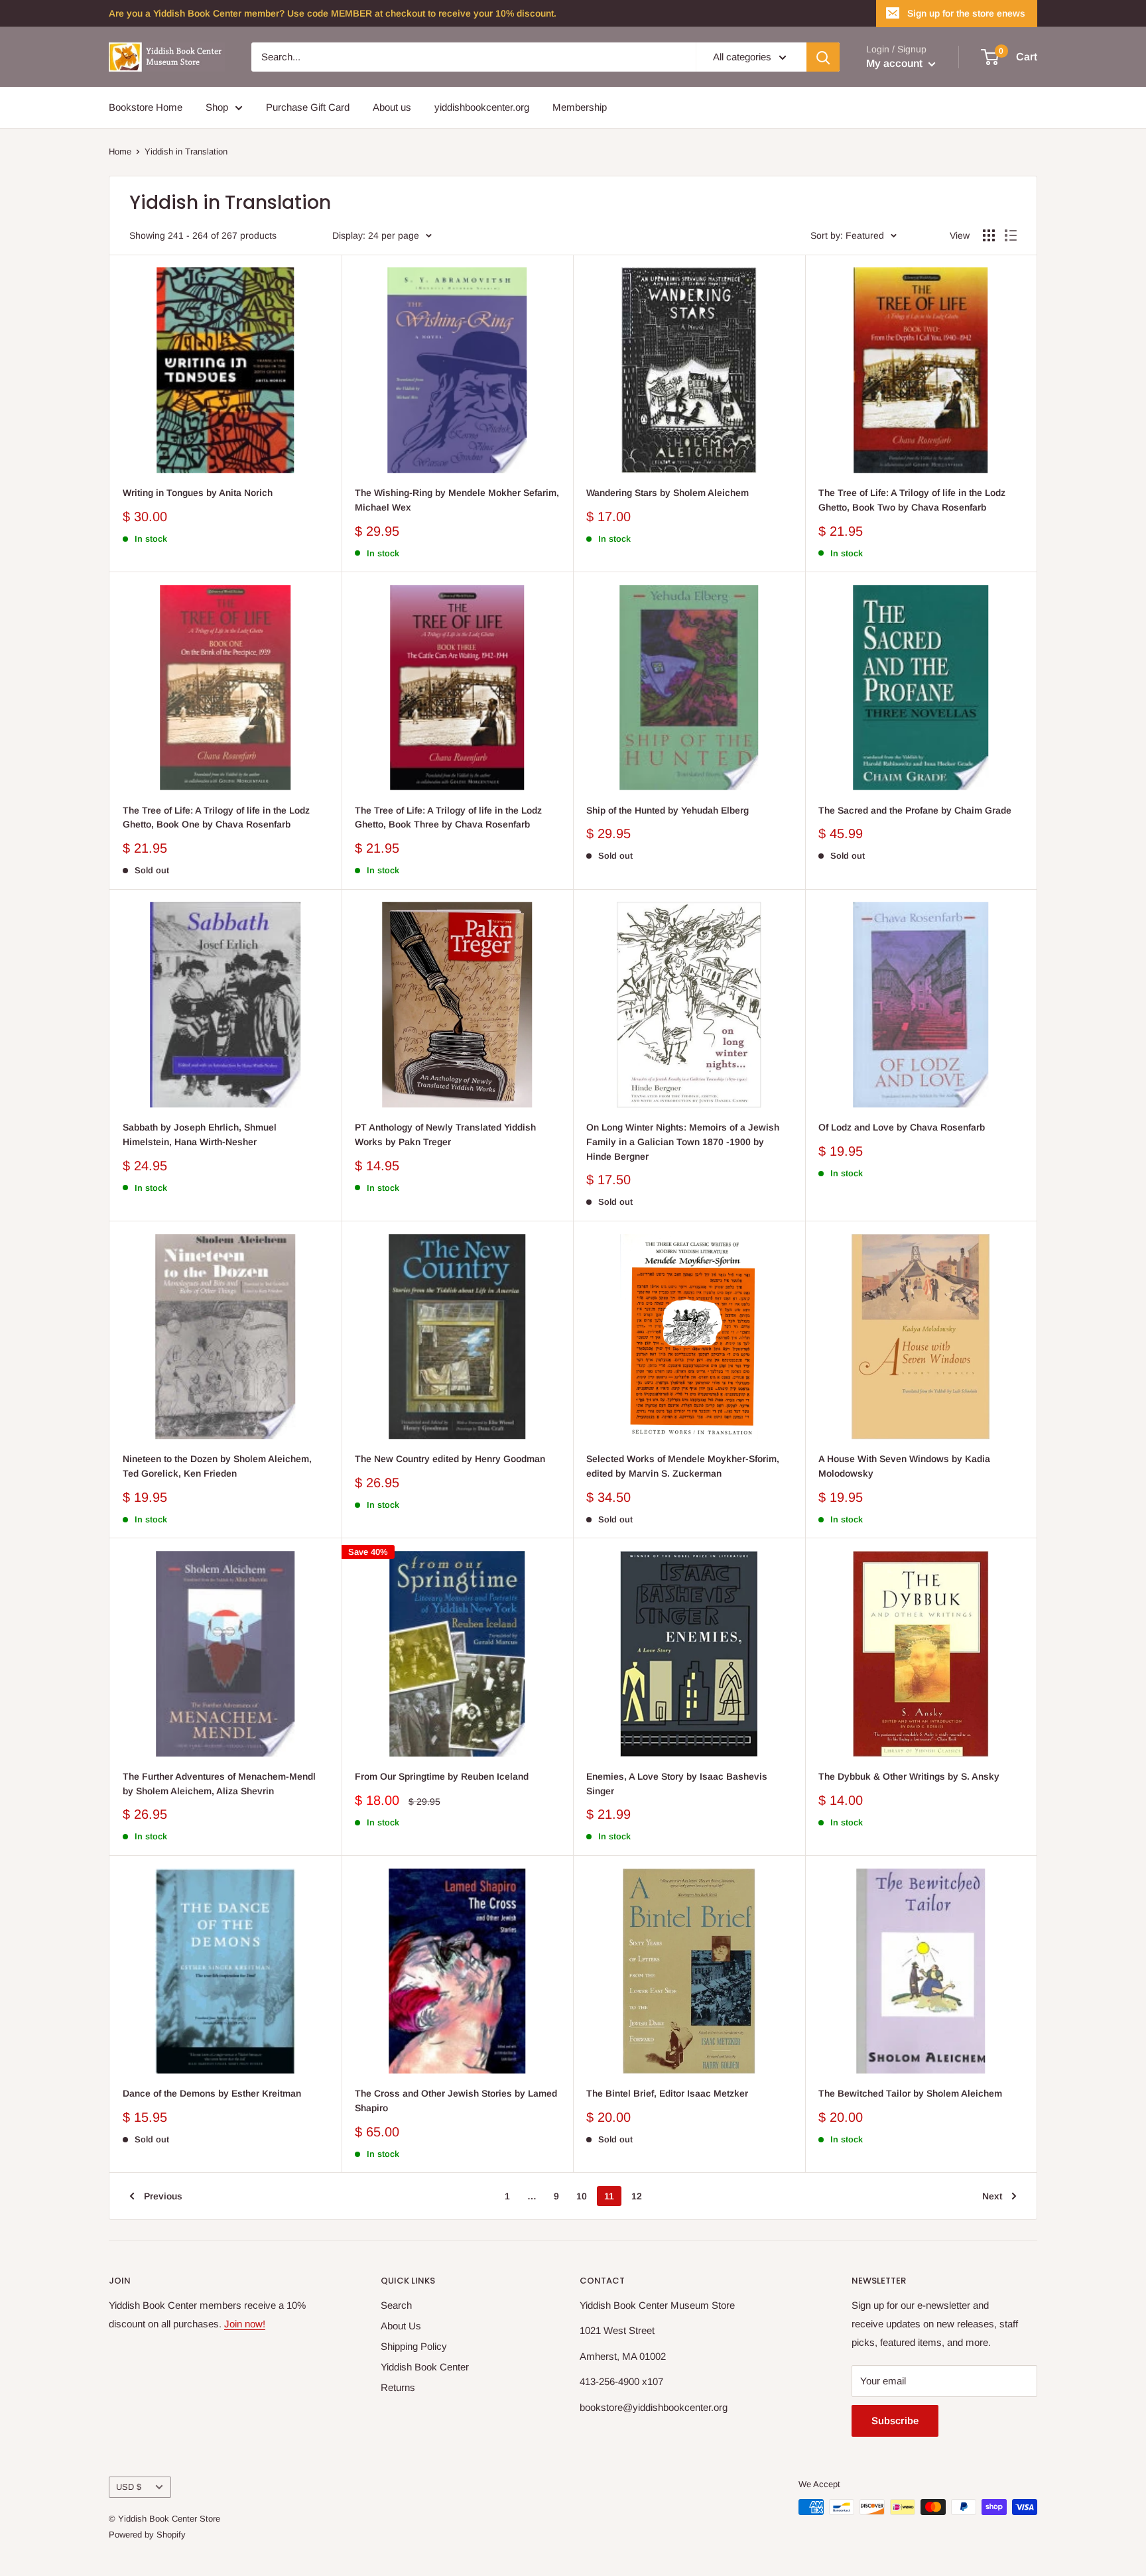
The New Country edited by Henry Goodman (450, 1459)
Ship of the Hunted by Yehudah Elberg (668, 810)
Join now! (245, 2324)
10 (582, 2196)
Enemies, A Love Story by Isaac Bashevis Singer (677, 1784)
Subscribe (895, 2421)
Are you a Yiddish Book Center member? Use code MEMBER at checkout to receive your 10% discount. (333, 13)
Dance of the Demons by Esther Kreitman (212, 2093)
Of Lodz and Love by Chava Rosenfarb (902, 1127)
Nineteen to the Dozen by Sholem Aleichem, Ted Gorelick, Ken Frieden (217, 1466)
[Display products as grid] (989, 235)
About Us (401, 2326)
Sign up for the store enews (966, 13)
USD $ (129, 2487)
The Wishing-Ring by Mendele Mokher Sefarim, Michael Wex (457, 500)
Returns (398, 2387)
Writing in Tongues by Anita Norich (198, 493)
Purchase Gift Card (308, 107)
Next (992, 2196)
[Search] (823, 57)
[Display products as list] (1011, 235)
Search (396, 2305)
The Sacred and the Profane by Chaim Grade (915, 810)
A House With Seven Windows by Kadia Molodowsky (904, 1466)
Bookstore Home (146, 107)
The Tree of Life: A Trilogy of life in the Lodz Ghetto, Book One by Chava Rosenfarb (216, 818)
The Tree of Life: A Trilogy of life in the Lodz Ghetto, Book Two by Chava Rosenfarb (912, 500)
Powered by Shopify (147, 2535)
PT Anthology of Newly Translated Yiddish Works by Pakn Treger (445, 1135)
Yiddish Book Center (425, 2367)
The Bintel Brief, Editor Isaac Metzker (667, 2093)
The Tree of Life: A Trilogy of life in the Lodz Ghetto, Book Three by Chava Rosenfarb (448, 818)
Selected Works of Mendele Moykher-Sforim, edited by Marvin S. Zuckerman (683, 1466)
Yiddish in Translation (186, 152)
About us (392, 107)
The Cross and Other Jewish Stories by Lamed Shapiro (456, 2101)
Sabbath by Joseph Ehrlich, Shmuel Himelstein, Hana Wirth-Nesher (200, 1135)
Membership (580, 107)
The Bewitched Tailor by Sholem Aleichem (910, 2093)
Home (120, 152)
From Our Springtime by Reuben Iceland (442, 1776)
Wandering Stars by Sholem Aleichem (668, 493)
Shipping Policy (414, 2346)
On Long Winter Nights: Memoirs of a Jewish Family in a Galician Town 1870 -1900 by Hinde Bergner (683, 1141)
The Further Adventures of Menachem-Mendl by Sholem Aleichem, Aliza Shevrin (219, 1784)
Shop (217, 107)
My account (896, 63)
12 (637, 2196)
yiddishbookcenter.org (482, 107)
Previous (163, 2196)
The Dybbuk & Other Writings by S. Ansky (909, 1776)
